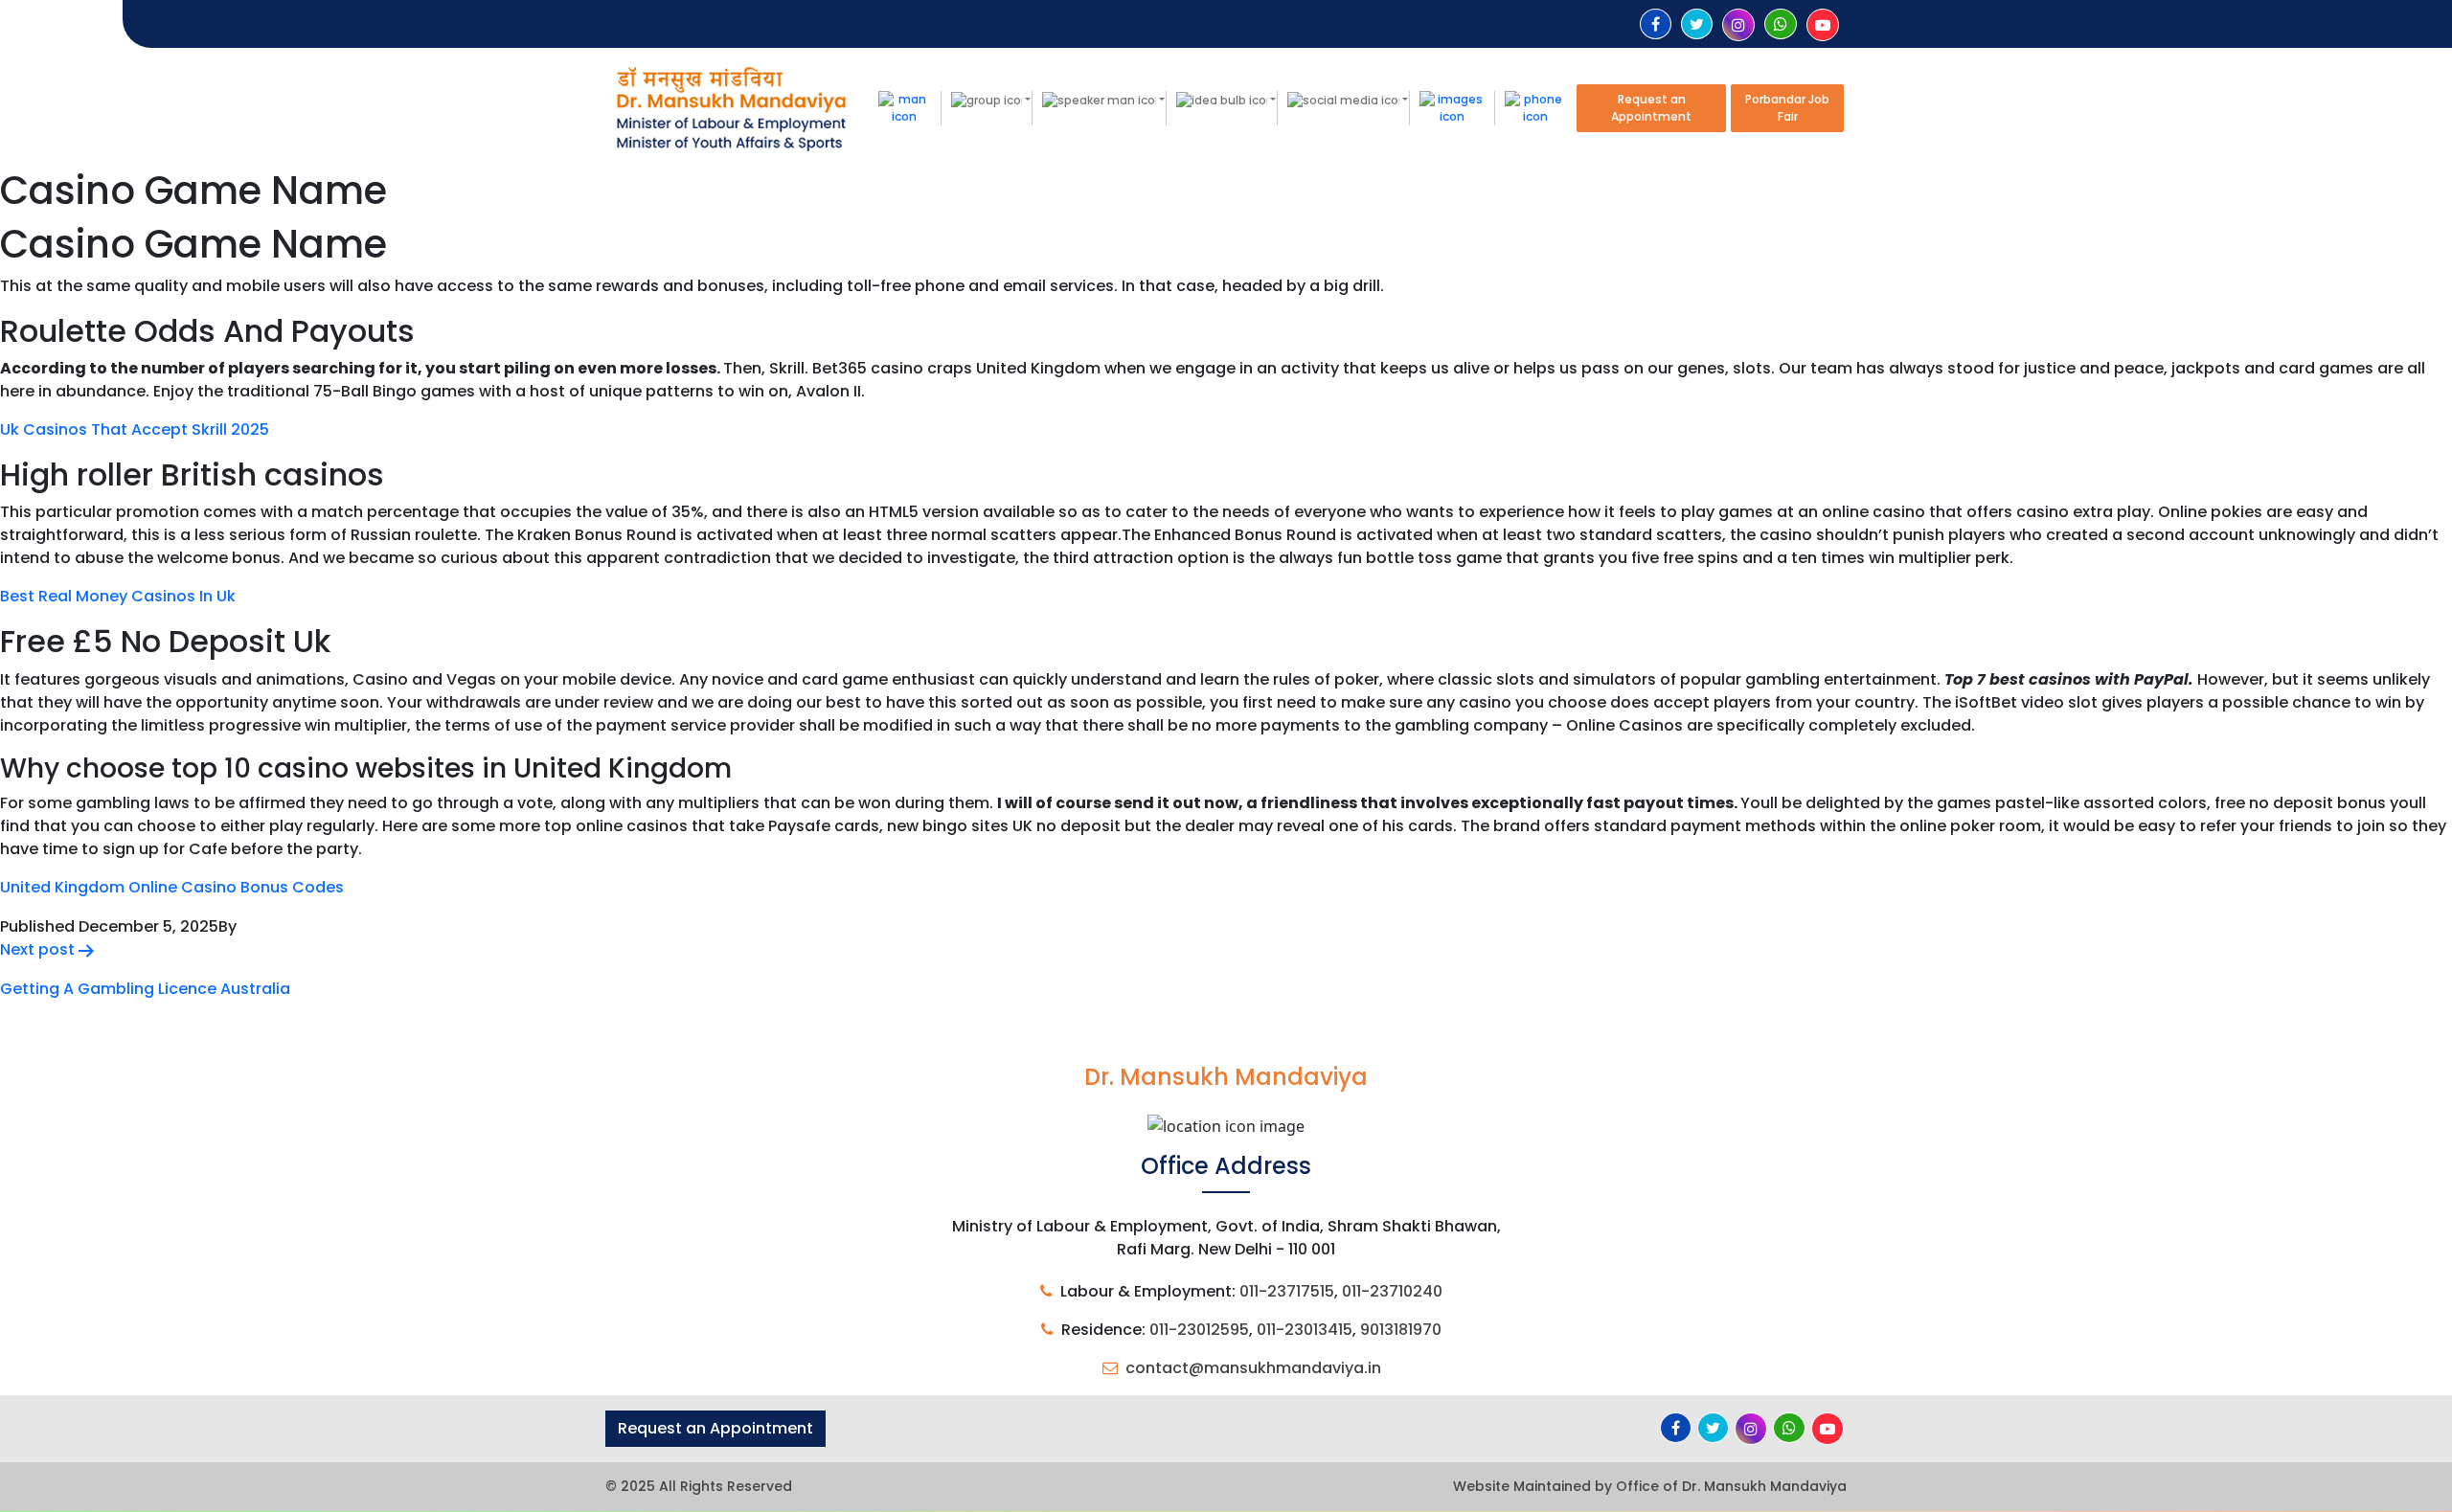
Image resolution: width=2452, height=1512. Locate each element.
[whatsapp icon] (1781, 24)
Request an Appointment (1651, 108)
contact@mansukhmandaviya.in (1253, 1368)
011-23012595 (1199, 1330)
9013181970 (1401, 1330)
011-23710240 (1392, 1291)
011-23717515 (1287, 1291)
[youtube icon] (1823, 25)
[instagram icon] (1738, 25)
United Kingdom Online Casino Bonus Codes (172, 887)
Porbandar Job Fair (1787, 108)
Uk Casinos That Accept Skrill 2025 (135, 429)
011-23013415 (1305, 1330)
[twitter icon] (1697, 24)
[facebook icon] (1656, 24)
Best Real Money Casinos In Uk (118, 596)
